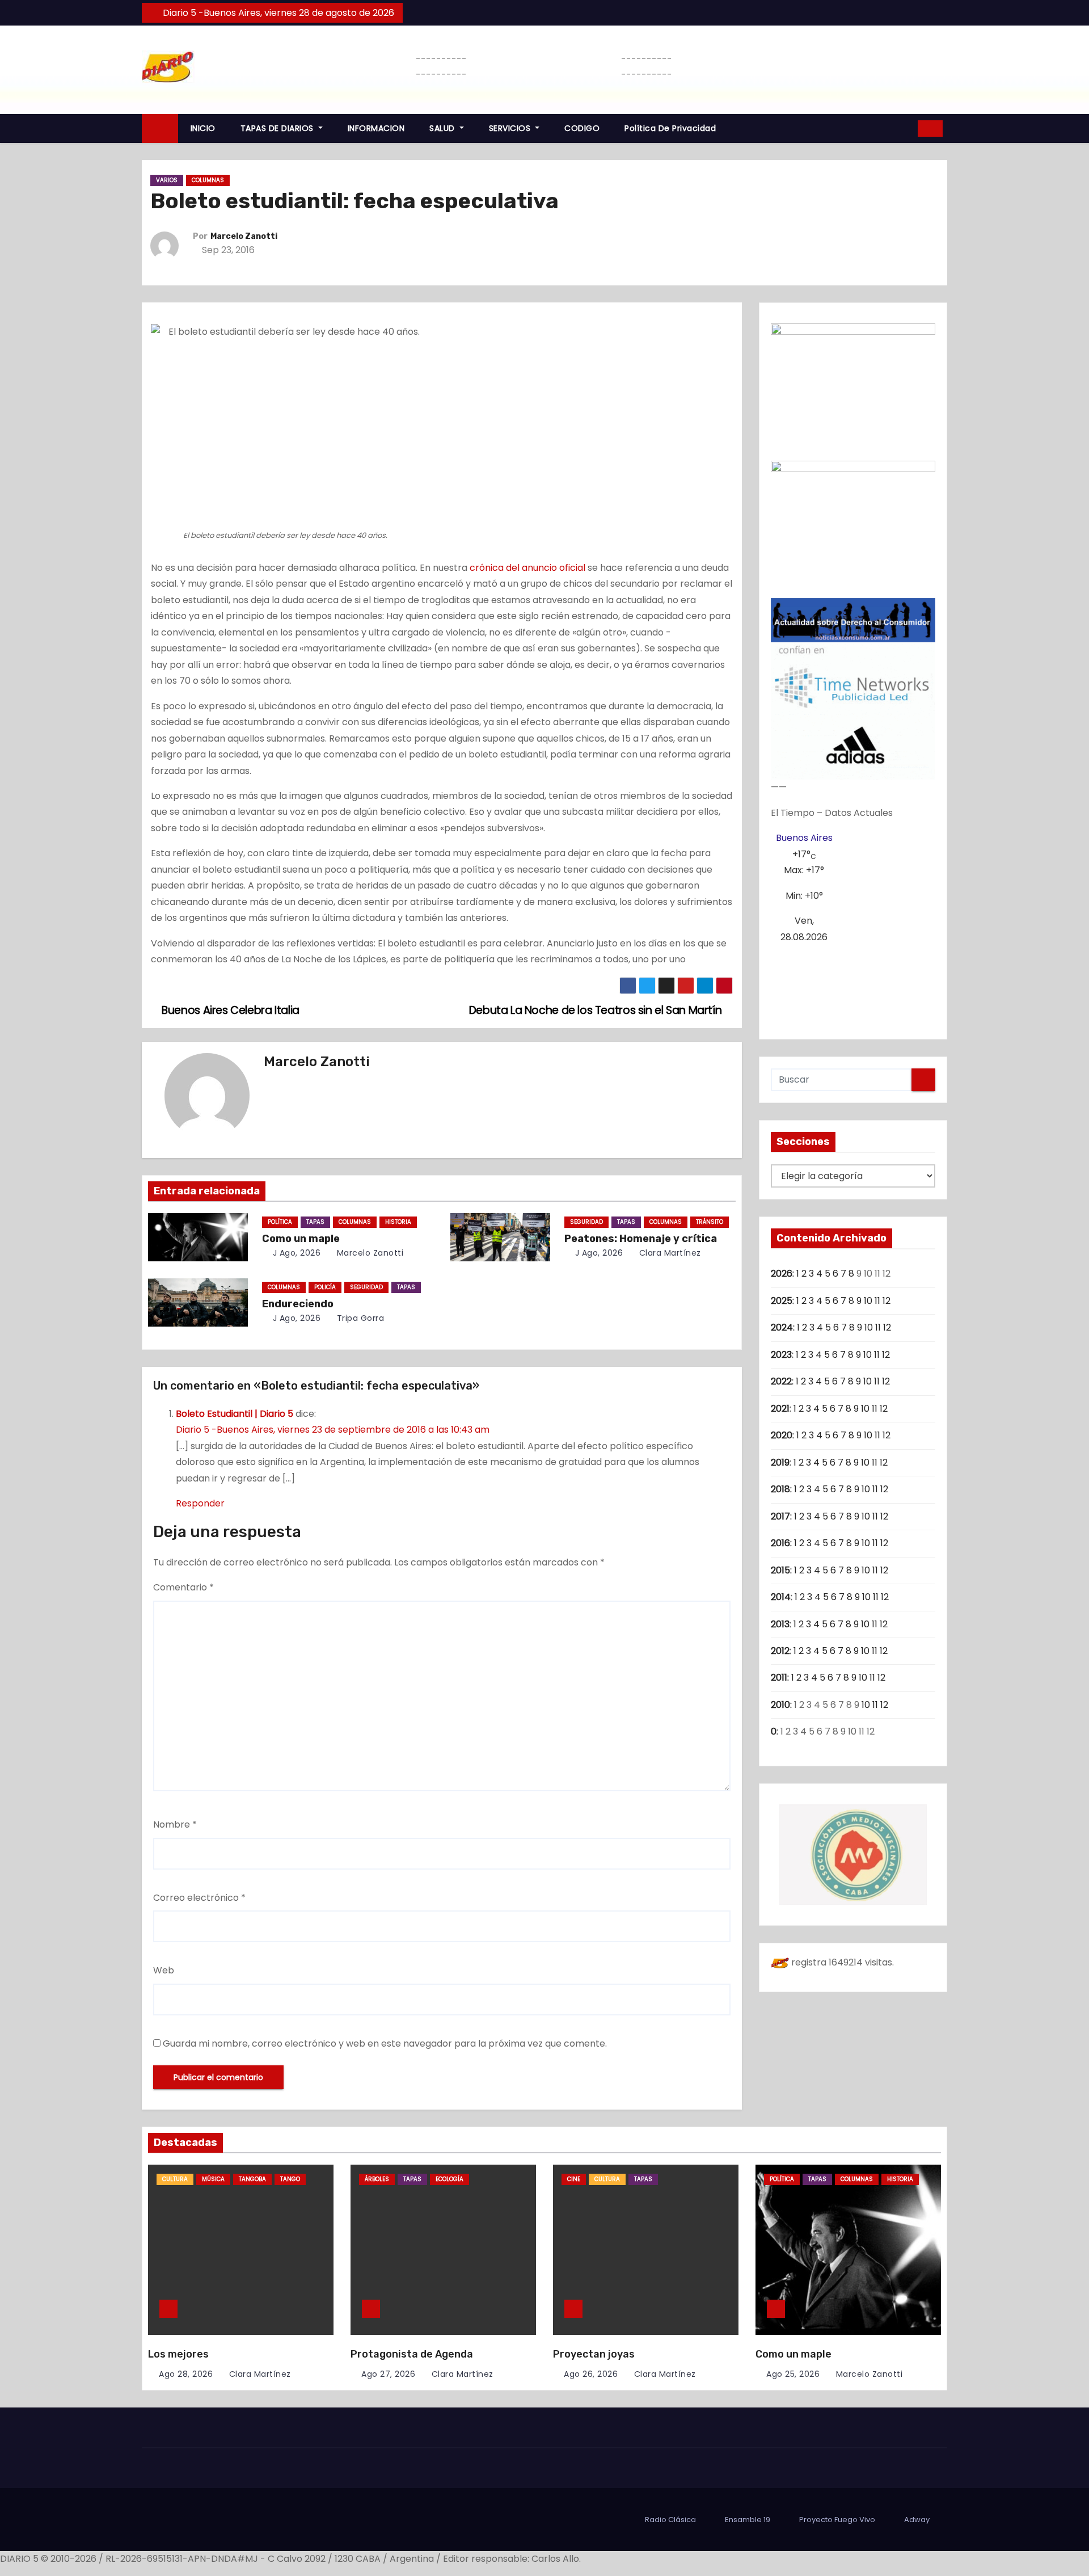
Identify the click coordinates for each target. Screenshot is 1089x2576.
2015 (780, 1570)
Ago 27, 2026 (388, 2374)
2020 (782, 1435)
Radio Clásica (670, 2520)
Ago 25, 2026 (793, 2374)
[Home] (160, 129)
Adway (917, 2520)
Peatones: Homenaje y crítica (641, 1239)
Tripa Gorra (359, 1318)
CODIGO (582, 128)
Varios (167, 180)
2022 (781, 1381)
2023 (781, 1355)
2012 (780, 1651)
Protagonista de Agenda (412, 2354)
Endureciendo (298, 1304)
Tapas (315, 1222)
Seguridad (586, 1222)
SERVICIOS (511, 128)
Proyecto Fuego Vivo (837, 2520)
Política (280, 1222)
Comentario (183, 1587)
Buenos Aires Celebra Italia (229, 1010)
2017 (780, 1516)
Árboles (377, 2179)
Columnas (208, 180)
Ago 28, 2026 (186, 2374)
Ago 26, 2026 (591, 2374)
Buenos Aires (804, 838)
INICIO (203, 128)
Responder (200, 1503)
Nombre (175, 1824)
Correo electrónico (199, 1898)
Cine (574, 2179)
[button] (905, 128)
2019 (780, 1462)
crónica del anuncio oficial (527, 568)
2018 (780, 1489)
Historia (398, 1222)
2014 (781, 1597)
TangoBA (252, 2179)
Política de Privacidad (670, 128)
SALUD (443, 128)
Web (164, 1970)
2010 (780, 1705)
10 (868, 1301)
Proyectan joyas (594, 2354)
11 (877, 1301)
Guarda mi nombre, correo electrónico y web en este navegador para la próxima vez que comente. (385, 2043)
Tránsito (710, 1222)
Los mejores (178, 2354)
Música (213, 2179)
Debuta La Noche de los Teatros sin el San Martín (597, 1010)
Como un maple (301, 1239)
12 (887, 1301)
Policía (325, 1287)
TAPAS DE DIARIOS (278, 128)
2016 (780, 1543)
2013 (780, 1624)
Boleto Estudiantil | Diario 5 (235, 1414)
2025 (782, 1301)
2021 (780, 1409)
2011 (779, 1678)
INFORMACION (376, 128)
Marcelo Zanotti (244, 236)
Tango (290, 2179)
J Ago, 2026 (295, 1253)
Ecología (449, 2179)
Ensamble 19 (748, 2520)
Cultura (175, 2179)
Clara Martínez (669, 1253)
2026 (782, 1274)
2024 (782, 1327)
